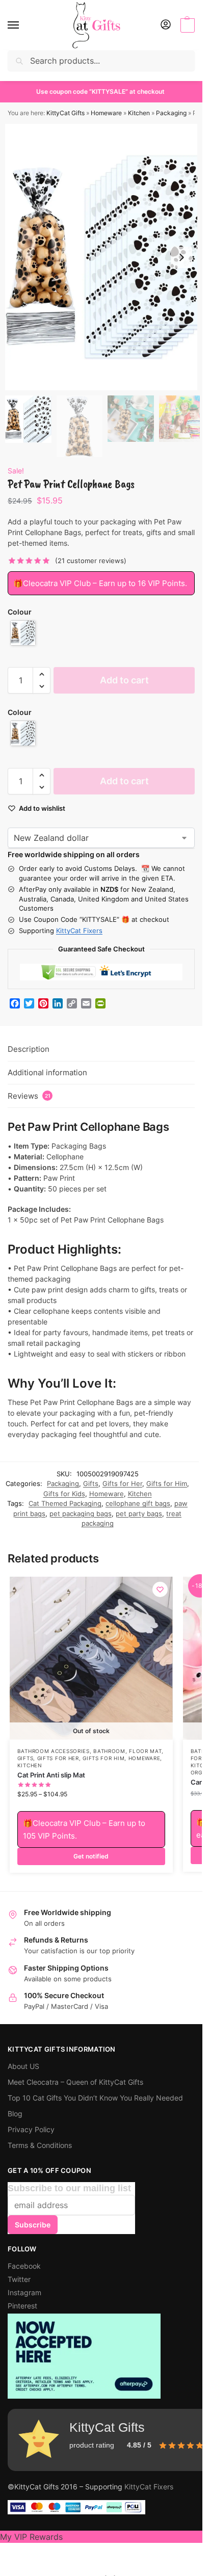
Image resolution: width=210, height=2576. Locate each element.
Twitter (19, 2279)
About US (23, 2066)
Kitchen (139, 113)
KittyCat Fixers (79, 931)
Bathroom (109, 1751)
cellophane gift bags (138, 1503)
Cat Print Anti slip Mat (51, 1775)
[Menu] (23, 25)
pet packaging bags (81, 1513)
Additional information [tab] (47, 1072)
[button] (186, 25)
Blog (15, 2114)
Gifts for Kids (64, 1494)
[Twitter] (29, 1003)
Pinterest (22, 2306)
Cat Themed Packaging (65, 1503)
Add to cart (124, 680)
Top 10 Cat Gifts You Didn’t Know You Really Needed (95, 2098)
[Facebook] (15, 1003)
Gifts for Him (167, 1483)
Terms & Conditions (40, 2145)
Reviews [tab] (29, 1096)
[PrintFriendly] (100, 1003)
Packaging (171, 113)
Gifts (91, 1483)
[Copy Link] (72, 1003)
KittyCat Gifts (65, 113)
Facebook (24, 2266)
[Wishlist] (160, 1589)
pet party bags (139, 1513)
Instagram (24, 2292)
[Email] (86, 1003)
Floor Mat (145, 1751)
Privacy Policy (31, 2129)
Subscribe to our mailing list (69, 2188)
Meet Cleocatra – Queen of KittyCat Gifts (75, 2082)
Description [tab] (29, 1049)
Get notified (91, 1856)
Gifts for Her (122, 1483)
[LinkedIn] (58, 1003)
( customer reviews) (91, 561)
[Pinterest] (43, 1003)
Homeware (106, 113)
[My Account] (166, 25)
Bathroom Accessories (54, 1751)
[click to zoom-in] (105, 257)
